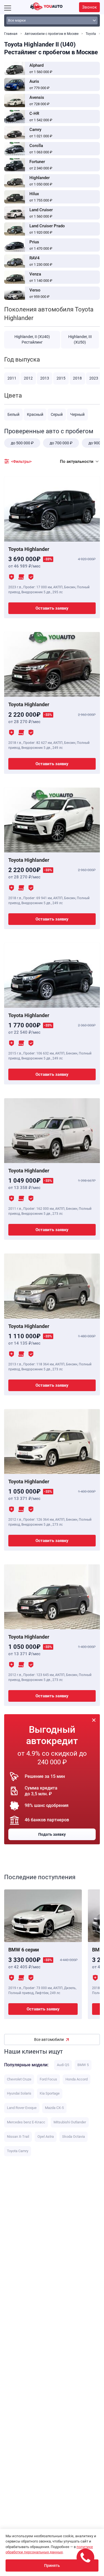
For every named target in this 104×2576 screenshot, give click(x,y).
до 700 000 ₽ (61, 443)
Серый (57, 414)
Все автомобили (49, 2039)
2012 (28, 378)
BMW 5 (83, 2065)
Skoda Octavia (73, 2137)
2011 (12, 378)
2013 (45, 378)
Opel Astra (46, 2137)
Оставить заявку (52, 608)
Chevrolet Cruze (19, 2079)
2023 (94, 378)
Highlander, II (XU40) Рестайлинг (32, 339)
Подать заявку (52, 1834)
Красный (35, 414)
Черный (77, 414)
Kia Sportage (50, 2093)
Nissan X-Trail (18, 2137)
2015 (61, 378)
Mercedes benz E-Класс (26, 2122)
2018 (77, 378)
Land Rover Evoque (22, 2108)
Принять (52, 2565)
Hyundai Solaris (19, 2093)
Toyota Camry (18, 2151)
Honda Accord (77, 2079)
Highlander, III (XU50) (80, 339)
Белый (13, 414)
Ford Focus (48, 2079)
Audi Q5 (63, 2065)
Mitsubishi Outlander (70, 2122)
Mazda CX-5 (54, 2108)
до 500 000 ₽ (22, 443)
